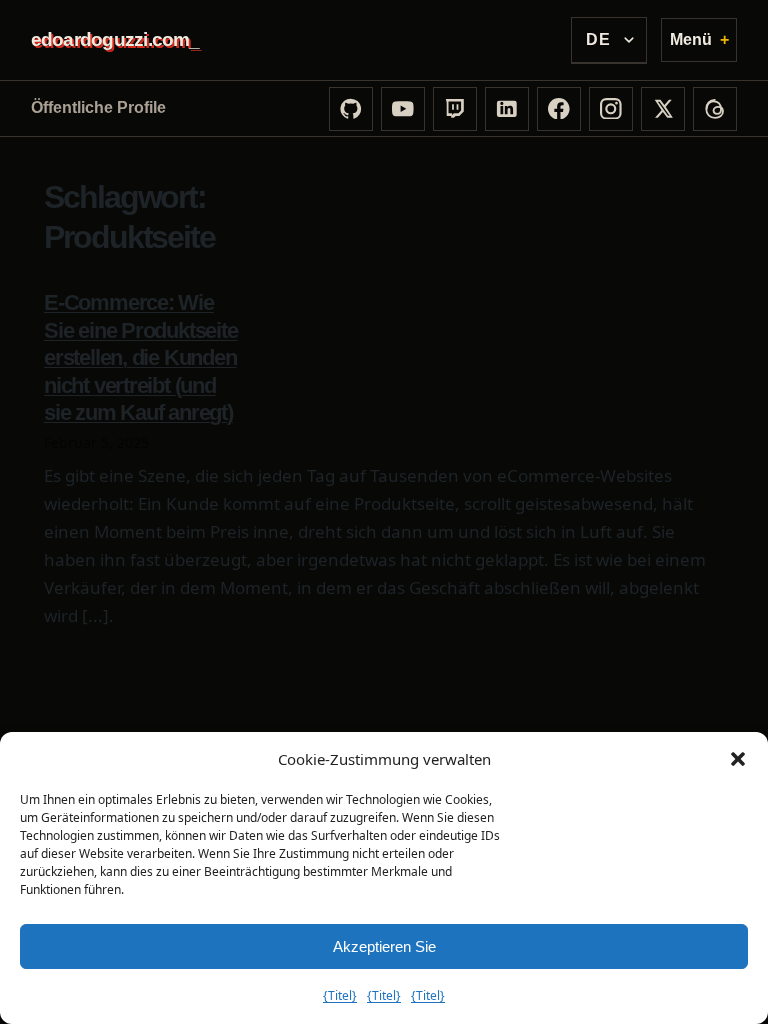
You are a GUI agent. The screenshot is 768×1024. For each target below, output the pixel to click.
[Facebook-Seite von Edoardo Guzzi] (559, 109)
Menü (691, 39)
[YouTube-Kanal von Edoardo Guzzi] (403, 109)
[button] (738, 759)
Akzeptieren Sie (384, 946)
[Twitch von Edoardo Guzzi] (455, 109)
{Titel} (340, 995)
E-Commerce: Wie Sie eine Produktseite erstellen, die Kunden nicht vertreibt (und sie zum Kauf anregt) (141, 357)
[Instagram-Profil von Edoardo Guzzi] (611, 109)
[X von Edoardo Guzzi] (663, 109)
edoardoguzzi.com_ (115, 39)
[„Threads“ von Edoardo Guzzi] (715, 109)
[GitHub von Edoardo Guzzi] (351, 109)
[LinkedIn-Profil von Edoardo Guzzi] (507, 109)
